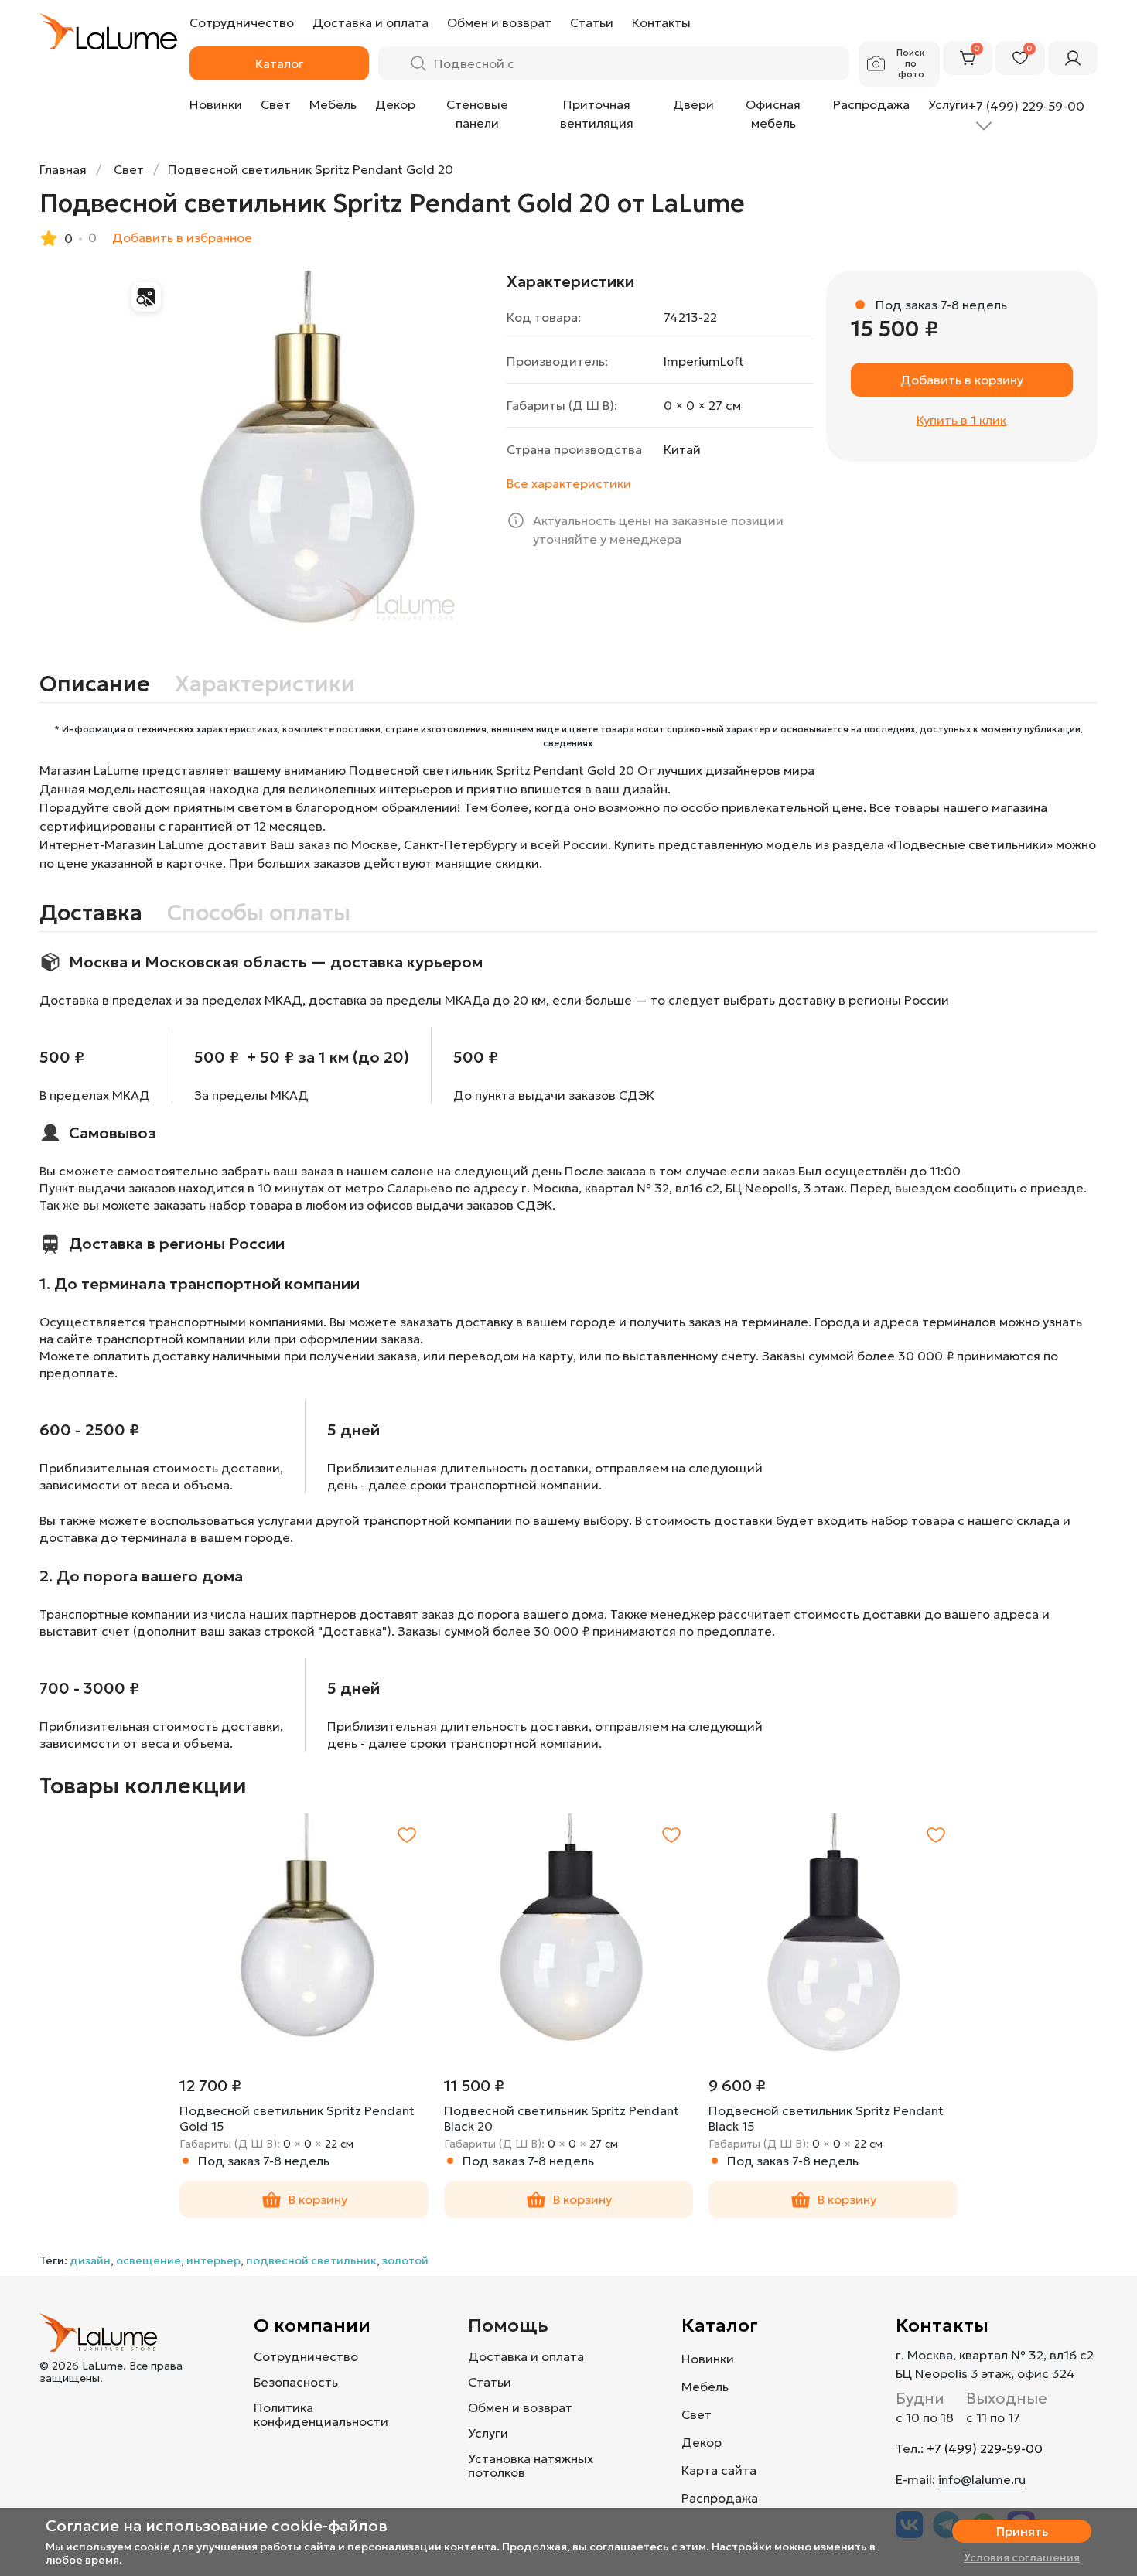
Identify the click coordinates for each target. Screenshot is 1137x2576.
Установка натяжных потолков (531, 2465)
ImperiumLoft (704, 361)
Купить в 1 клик (961, 420)
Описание (95, 684)
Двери (693, 104)
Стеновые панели (477, 114)
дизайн (90, 2260)
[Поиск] (418, 63)
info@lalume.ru (982, 2479)
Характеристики (265, 684)
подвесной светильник (311, 2260)
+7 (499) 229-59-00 (985, 2448)
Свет (276, 104)
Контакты (942, 2325)
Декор (395, 104)
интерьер (213, 2260)
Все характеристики (569, 483)
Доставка (91, 913)
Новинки (216, 104)
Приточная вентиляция (597, 114)
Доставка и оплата (526, 2356)
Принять (1022, 2531)
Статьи (490, 2382)
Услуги (948, 104)
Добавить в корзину (962, 380)
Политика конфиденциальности (321, 2414)
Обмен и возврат (520, 2407)
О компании (312, 2325)
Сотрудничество (306, 2356)
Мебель (333, 104)
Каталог (720, 2325)
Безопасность (296, 2382)
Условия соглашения (1022, 2557)
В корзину (318, 2199)
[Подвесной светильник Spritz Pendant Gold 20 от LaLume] (307, 458)
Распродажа (871, 104)
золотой (405, 2260)
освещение (149, 2260)
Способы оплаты (259, 913)
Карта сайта (719, 2470)
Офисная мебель (773, 114)
